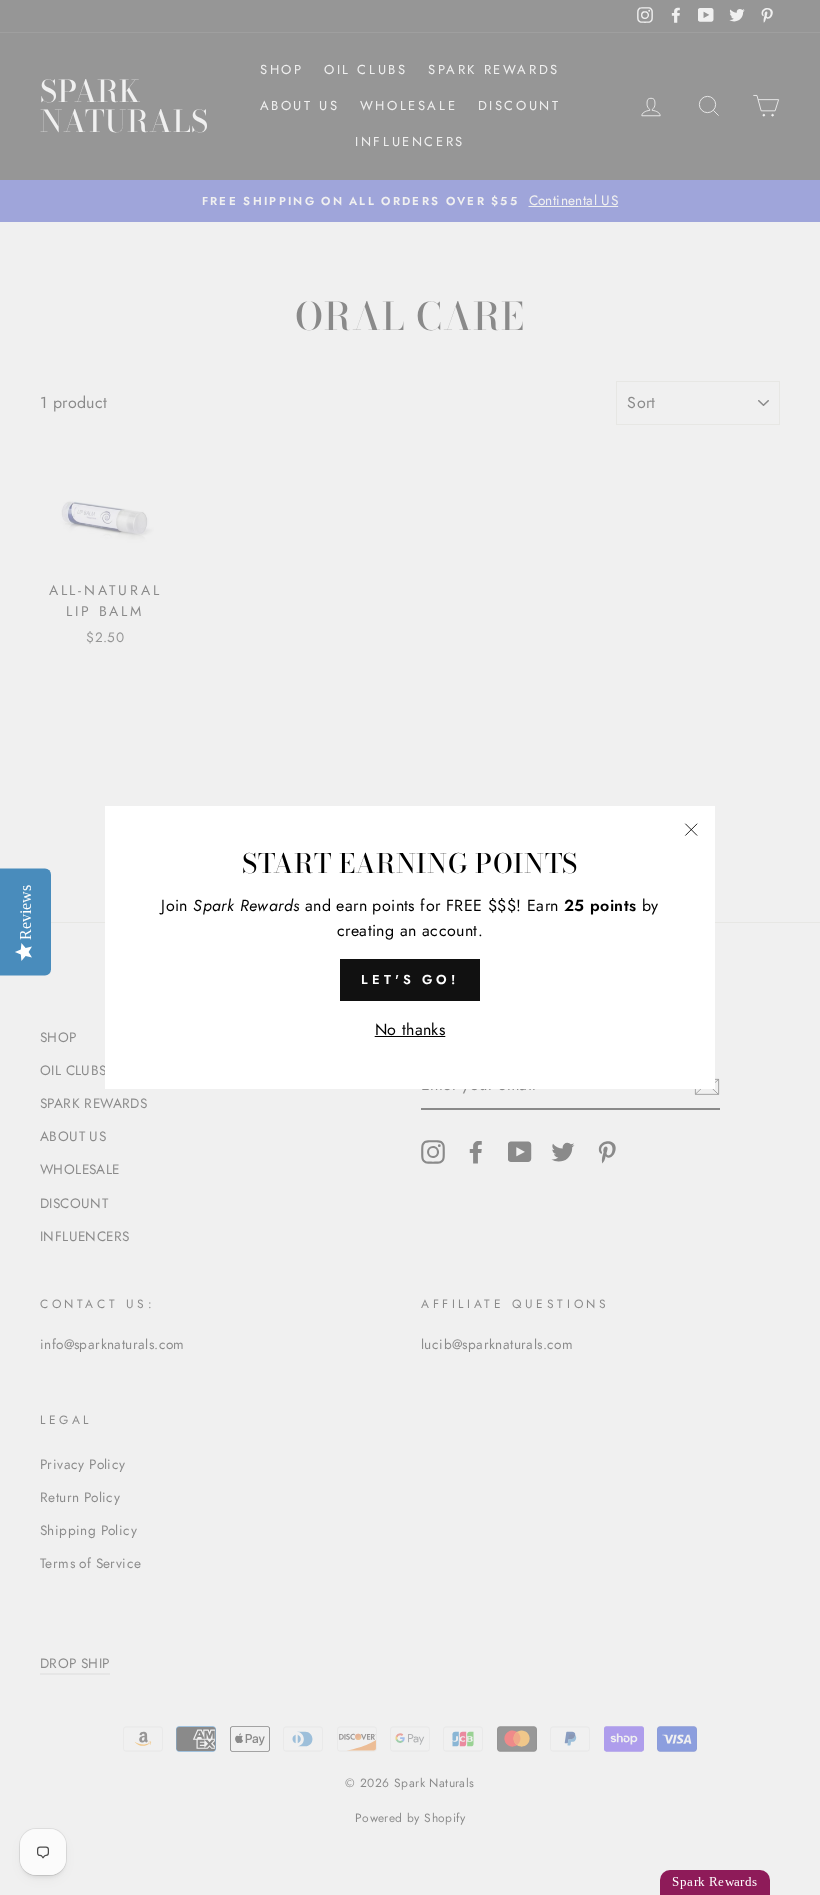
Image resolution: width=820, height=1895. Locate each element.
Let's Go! (410, 979)
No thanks (410, 1029)
